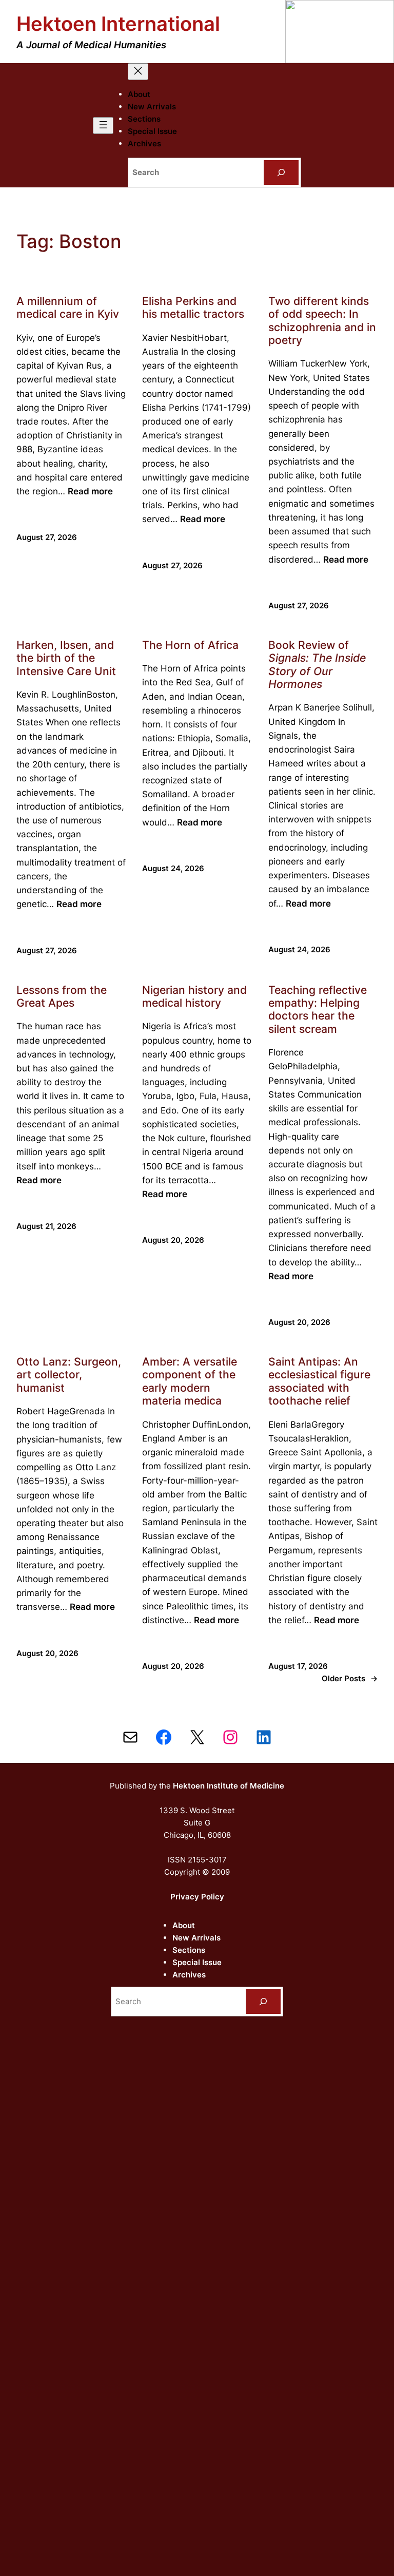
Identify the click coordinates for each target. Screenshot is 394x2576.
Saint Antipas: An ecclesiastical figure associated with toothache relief (319, 1381)
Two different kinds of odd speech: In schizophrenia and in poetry (322, 321)
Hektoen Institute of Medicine (229, 1786)
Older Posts (350, 1678)
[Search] (281, 172)
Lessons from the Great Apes (62, 996)
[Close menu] (138, 72)
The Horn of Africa (190, 645)
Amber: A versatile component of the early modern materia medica (190, 1381)
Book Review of (317, 665)
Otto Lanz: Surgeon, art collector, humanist (69, 1375)
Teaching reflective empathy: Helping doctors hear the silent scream (318, 1010)
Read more (90, 491)
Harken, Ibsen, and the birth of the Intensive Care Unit (66, 658)
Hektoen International (118, 24)
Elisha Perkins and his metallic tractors (193, 307)
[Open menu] (103, 126)
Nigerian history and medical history (194, 996)
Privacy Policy (197, 1897)
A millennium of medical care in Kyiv (68, 307)
